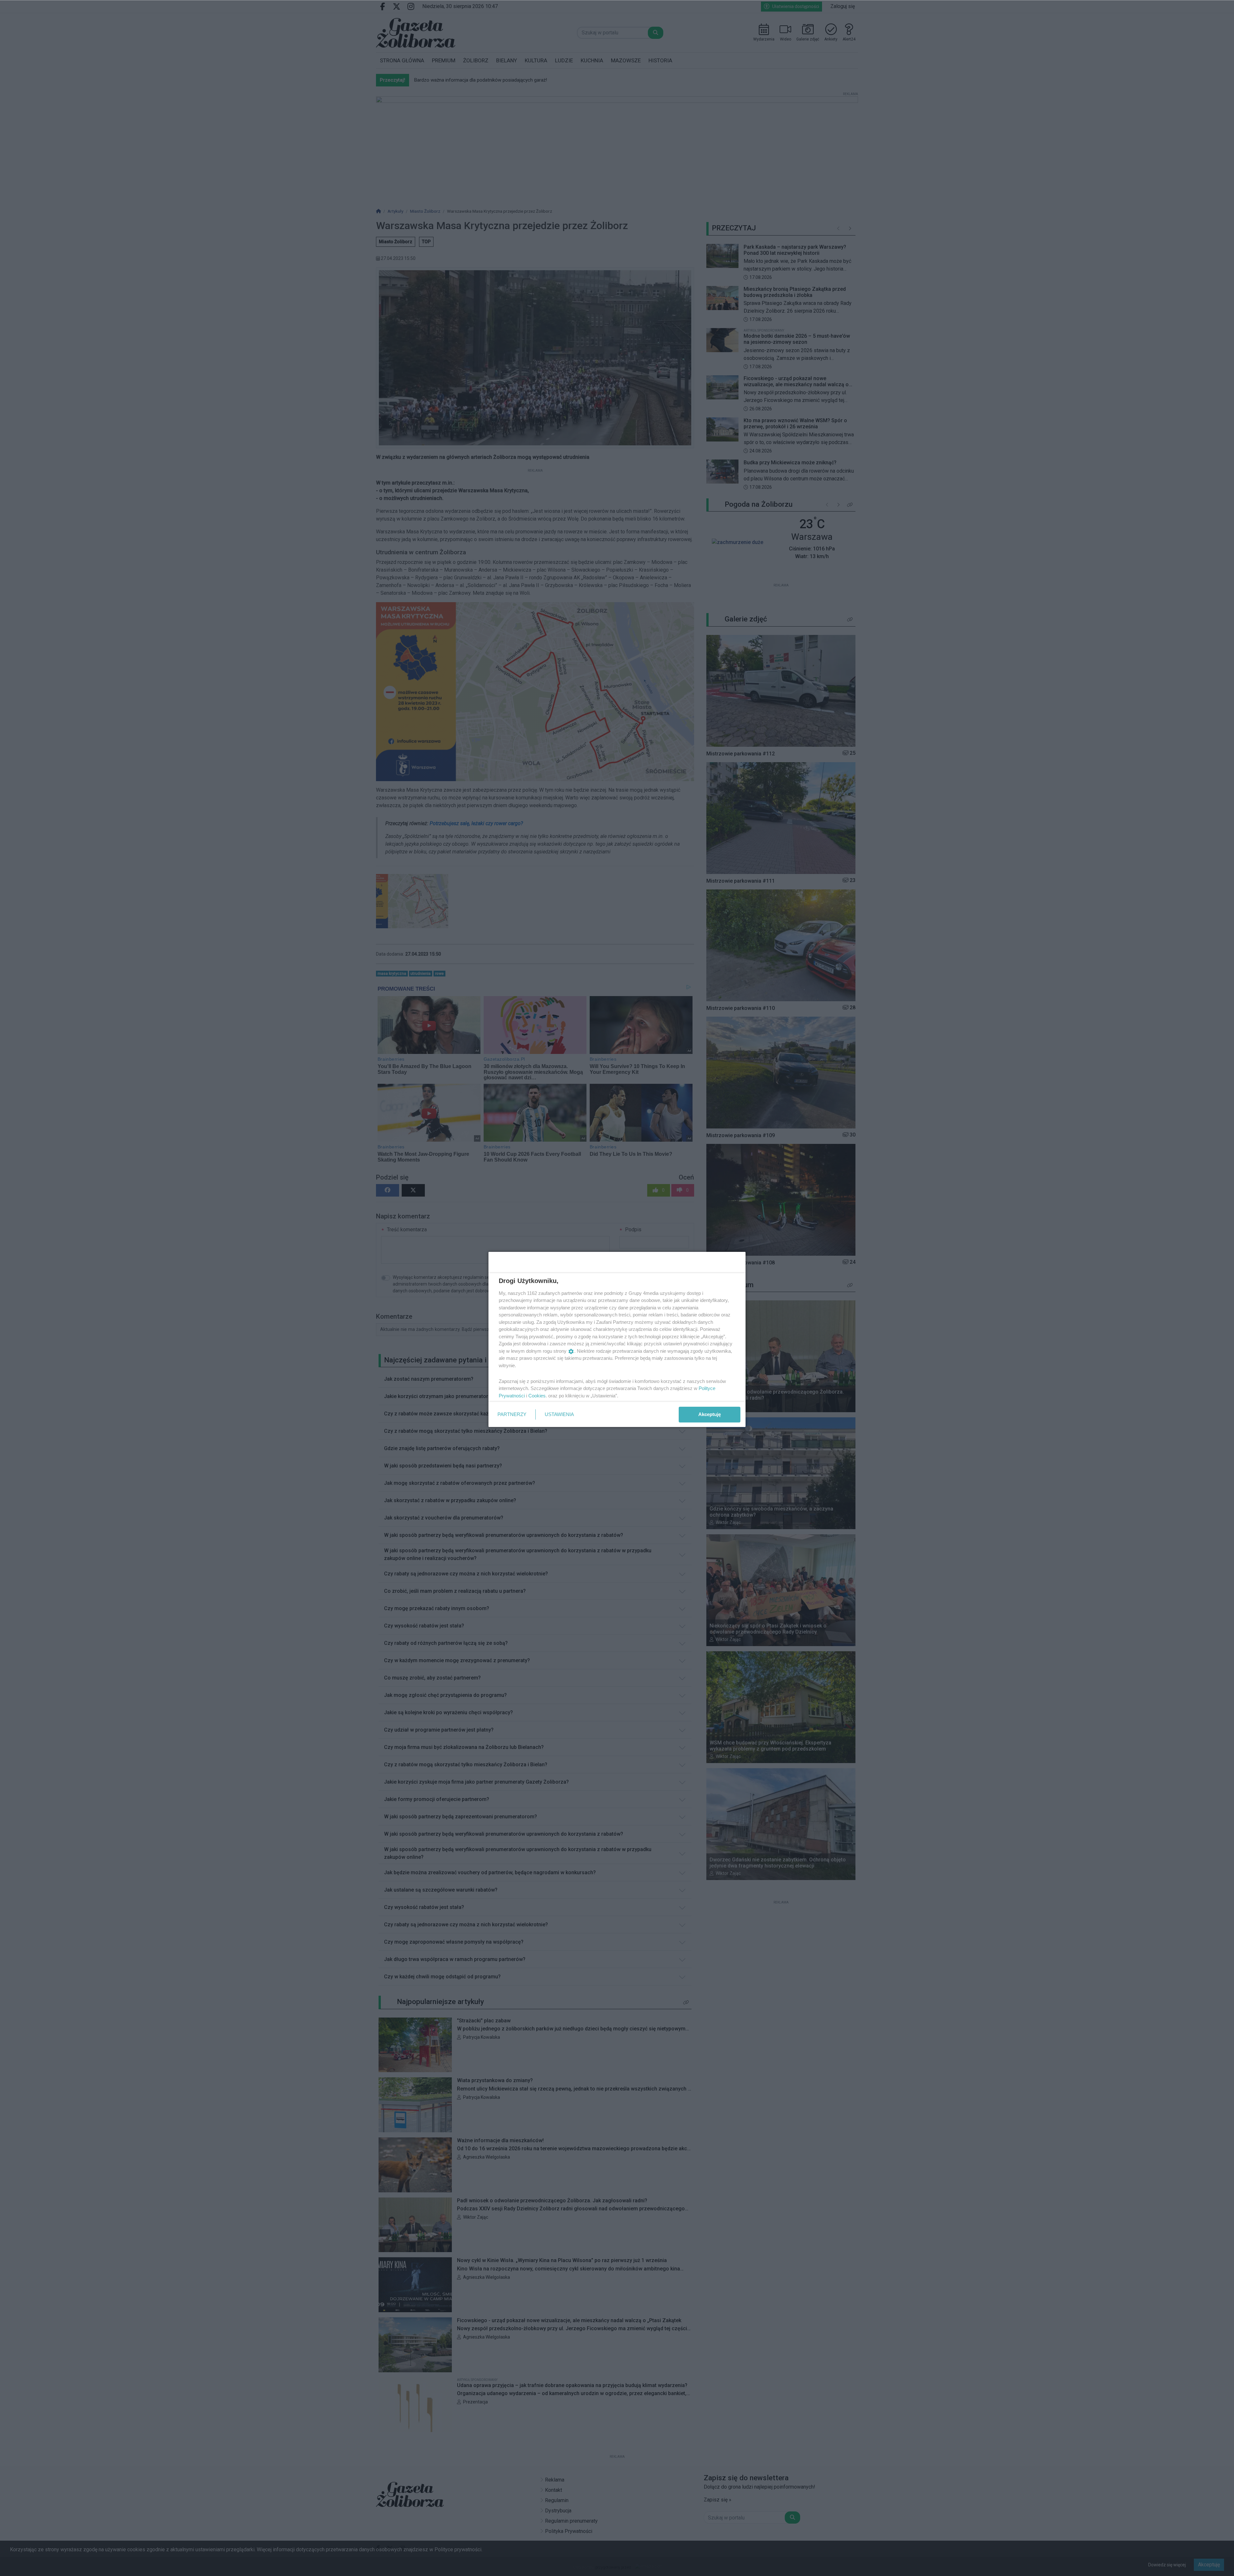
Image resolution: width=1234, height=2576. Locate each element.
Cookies (537, 1396)
